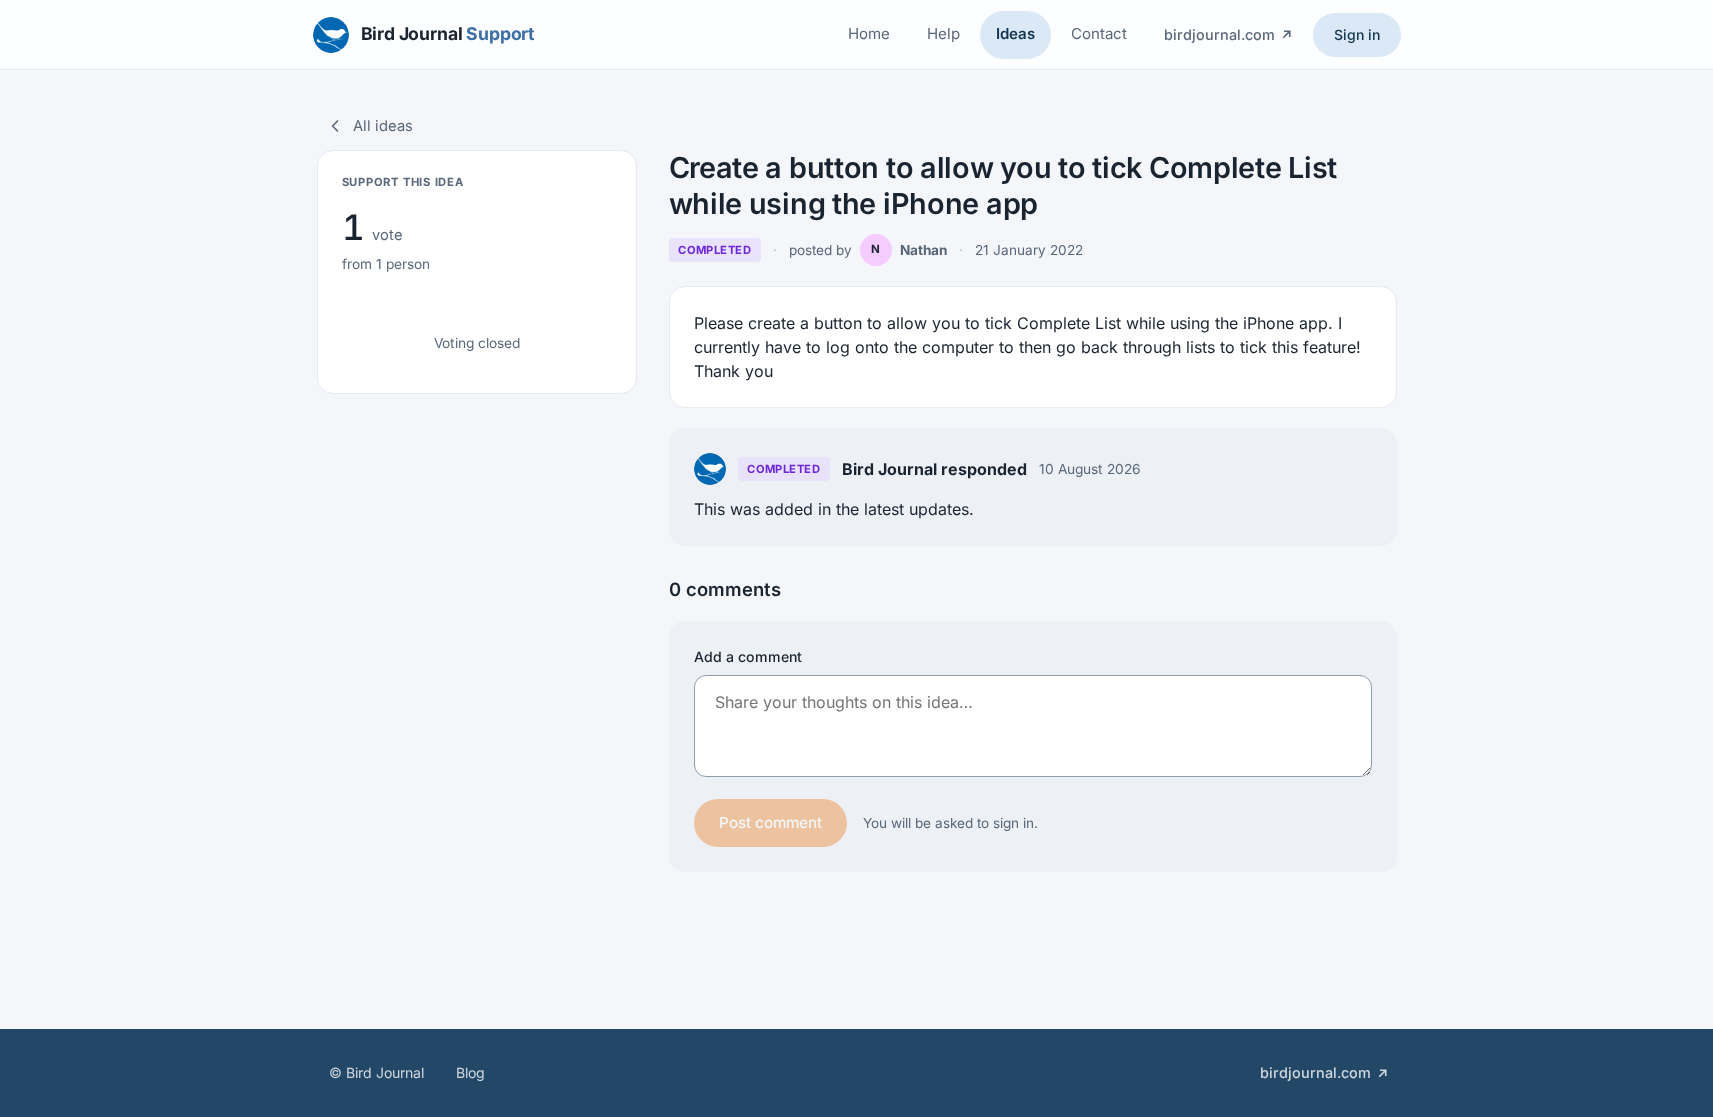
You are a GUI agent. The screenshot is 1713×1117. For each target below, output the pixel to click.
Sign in (1357, 34)
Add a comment (748, 656)
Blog (470, 1072)
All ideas (383, 126)
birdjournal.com (1219, 34)
